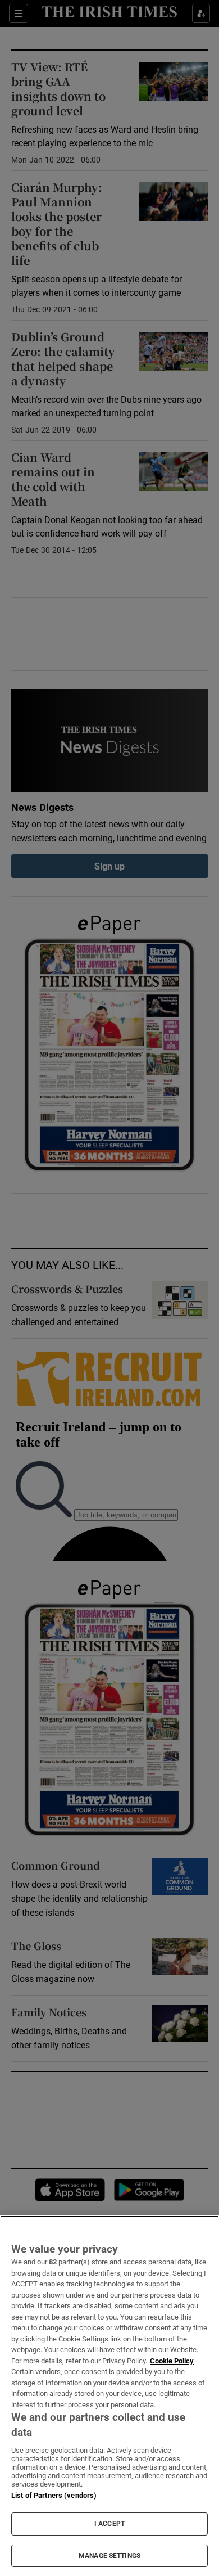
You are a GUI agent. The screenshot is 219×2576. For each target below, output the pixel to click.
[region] (109, 2396)
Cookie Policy (172, 2361)
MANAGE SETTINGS (109, 2556)
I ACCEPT (109, 2524)
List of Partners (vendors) (54, 2495)
